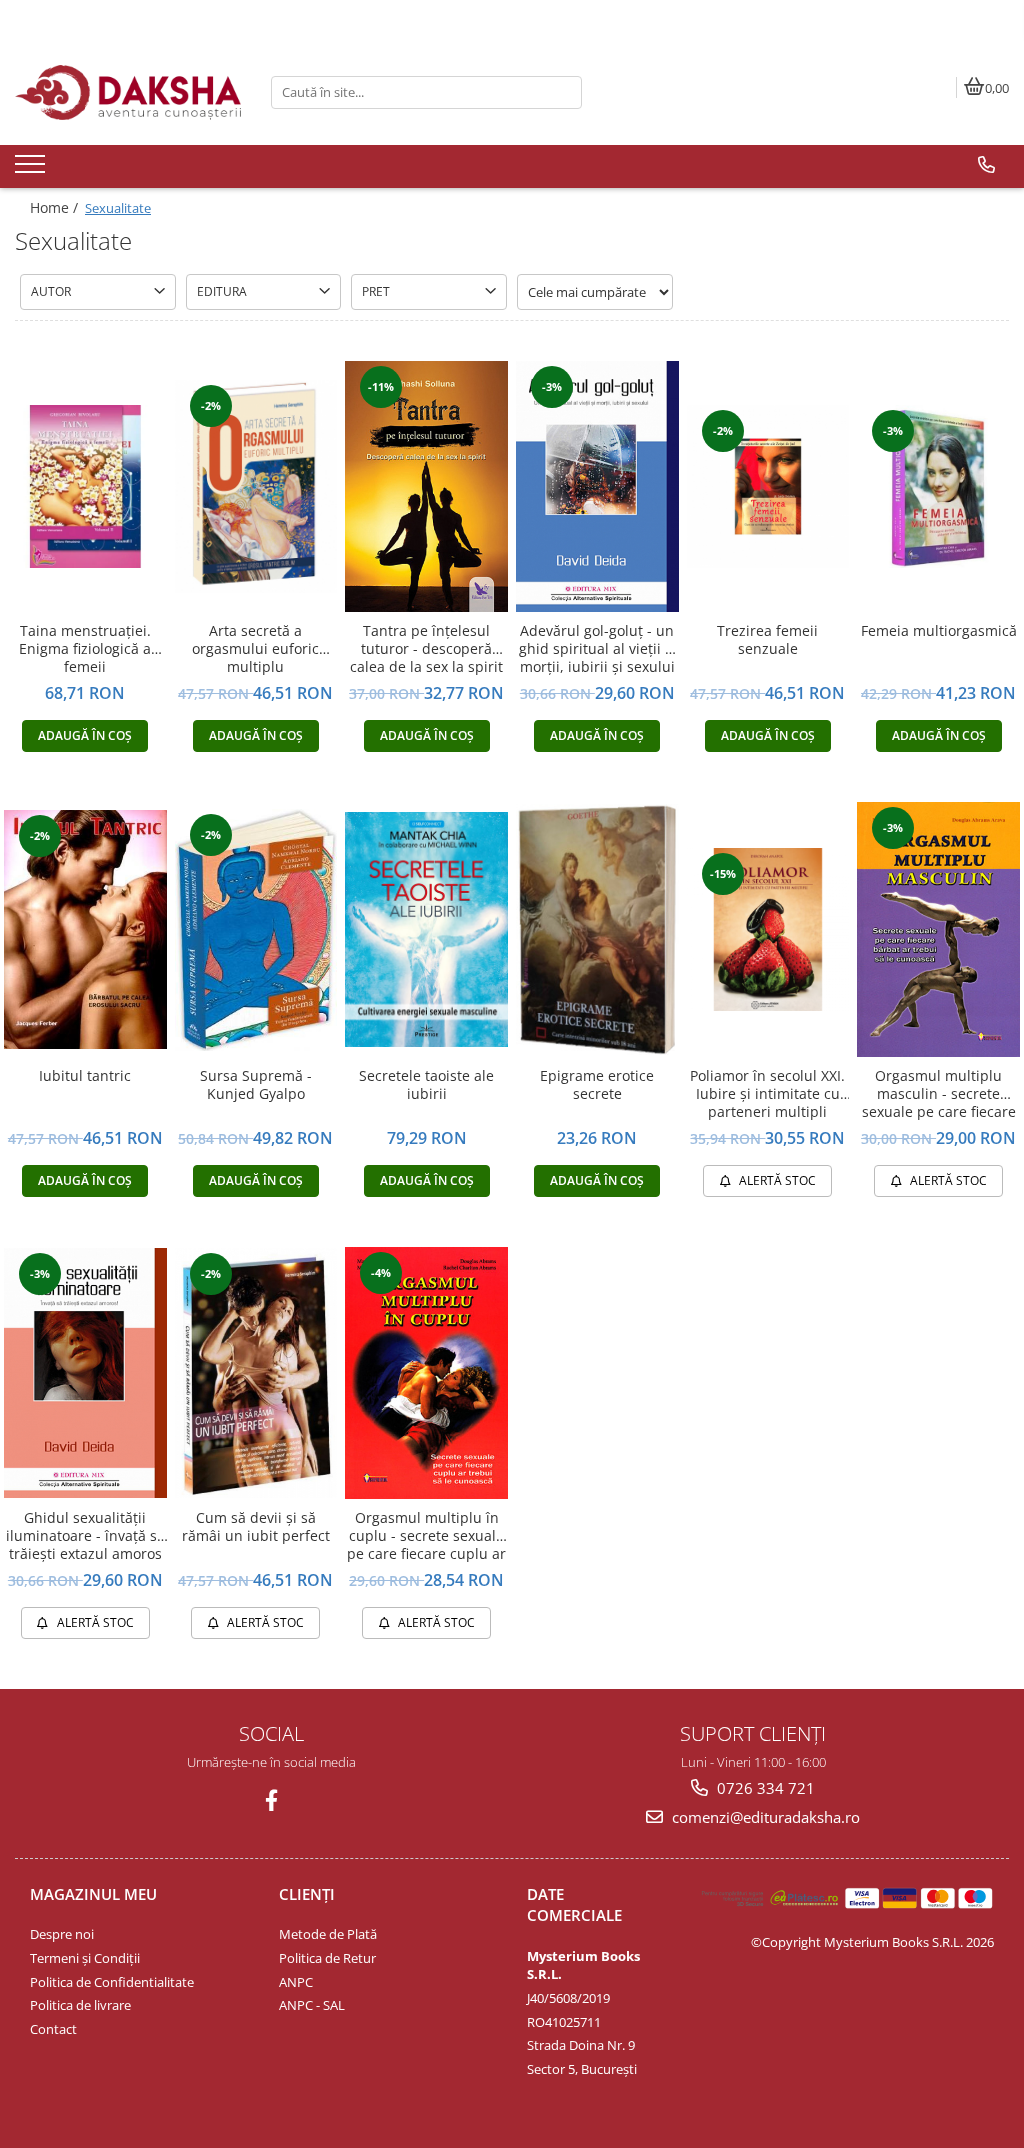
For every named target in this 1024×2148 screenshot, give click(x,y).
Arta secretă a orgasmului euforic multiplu (255, 649)
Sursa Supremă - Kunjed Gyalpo (256, 1085)
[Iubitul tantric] (85, 929)
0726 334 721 (764, 1788)
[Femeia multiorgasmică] (938, 486)
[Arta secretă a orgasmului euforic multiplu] (256, 486)
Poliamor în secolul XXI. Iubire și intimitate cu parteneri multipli (767, 1094)
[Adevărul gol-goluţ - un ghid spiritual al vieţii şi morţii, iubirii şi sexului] (597, 486)
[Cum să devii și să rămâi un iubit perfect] (256, 1373)
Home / (56, 207)
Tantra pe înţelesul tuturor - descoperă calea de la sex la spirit (426, 649)
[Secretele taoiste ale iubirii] (426, 929)
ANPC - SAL (312, 2005)
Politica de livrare (80, 2005)
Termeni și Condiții (85, 1958)
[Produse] (32, 170)
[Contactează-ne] (986, 165)
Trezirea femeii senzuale (767, 640)
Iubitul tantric (85, 1076)
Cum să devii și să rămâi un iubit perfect (256, 1527)
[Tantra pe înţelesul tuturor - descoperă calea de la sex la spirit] (426, 486)
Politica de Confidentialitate (112, 1982)
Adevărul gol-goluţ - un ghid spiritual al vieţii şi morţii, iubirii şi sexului (597, 649)
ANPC (296, 1982)
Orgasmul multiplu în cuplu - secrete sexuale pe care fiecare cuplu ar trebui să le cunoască (426, 1536)
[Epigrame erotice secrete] (597, 930)
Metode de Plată (328, 1934)
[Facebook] (271, 1800)
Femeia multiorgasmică (939, 631)
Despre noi (62, 1934)
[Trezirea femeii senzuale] (768, 486)
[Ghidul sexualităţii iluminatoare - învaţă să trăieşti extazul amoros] (85, 1373)
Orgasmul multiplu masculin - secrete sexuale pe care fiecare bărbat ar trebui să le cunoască (939, 1094)
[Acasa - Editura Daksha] (128, 92)
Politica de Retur (327, 1958)
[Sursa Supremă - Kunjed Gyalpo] (256, 930)
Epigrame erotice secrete (597, 1085)
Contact (53, 2029)
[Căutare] (564, 92)
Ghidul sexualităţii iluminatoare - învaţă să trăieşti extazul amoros (85, 1536)
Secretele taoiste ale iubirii (426, 1085)
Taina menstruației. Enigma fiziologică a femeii (85, 649)
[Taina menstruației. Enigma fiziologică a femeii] (85, 486)
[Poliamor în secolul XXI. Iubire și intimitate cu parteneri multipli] (768, 929)
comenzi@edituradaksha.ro (764, 1817)
